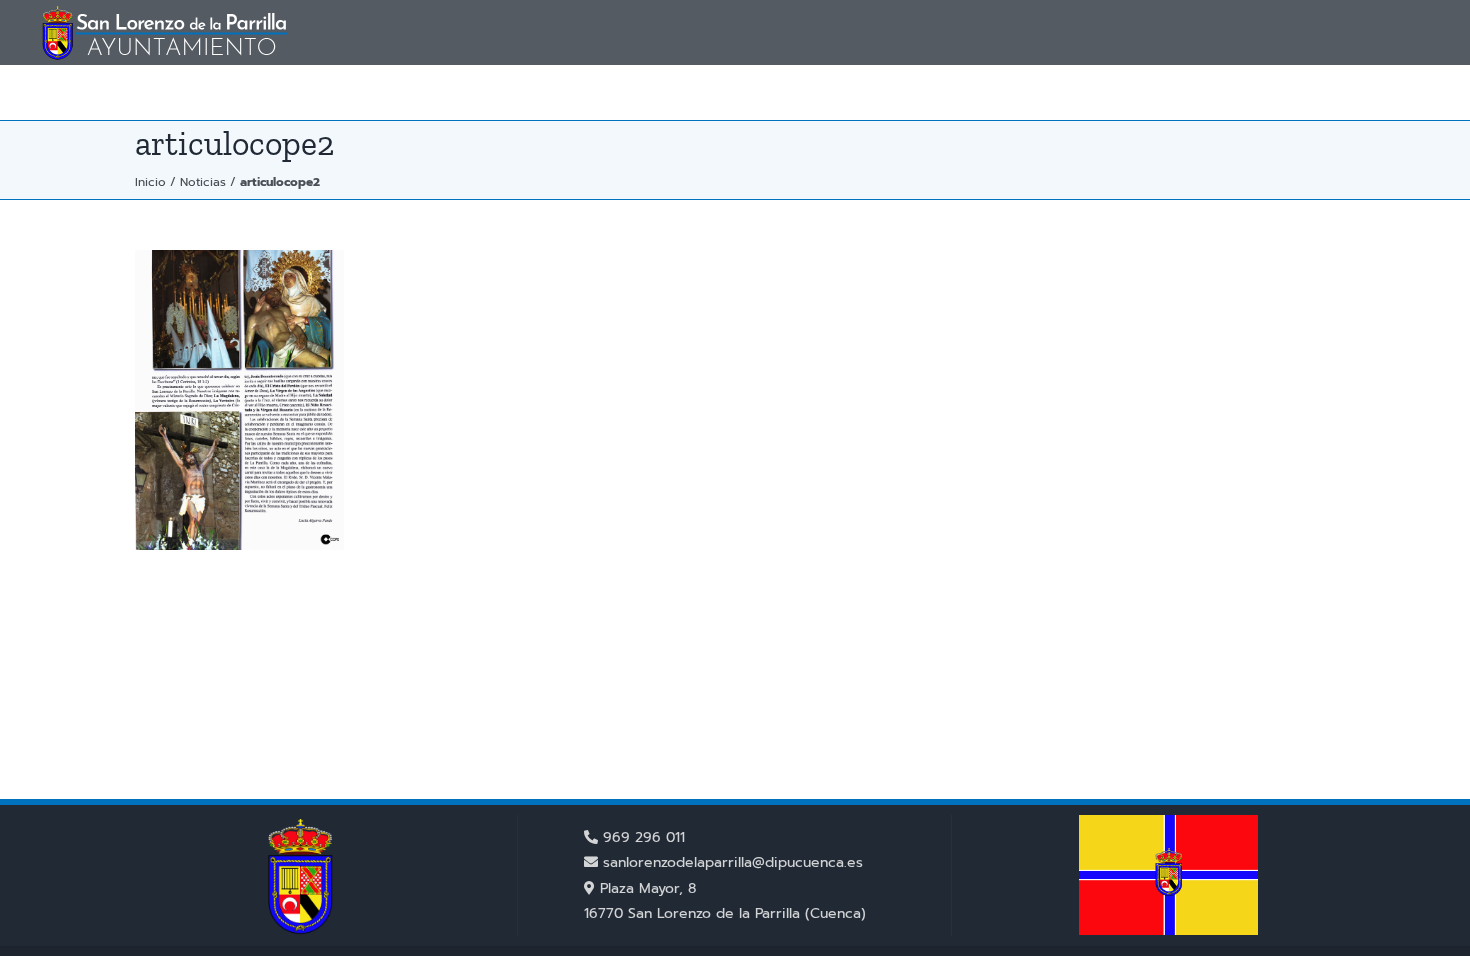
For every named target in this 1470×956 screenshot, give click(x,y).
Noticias (203, 182)
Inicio (150, 182)
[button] (1398, 92)
